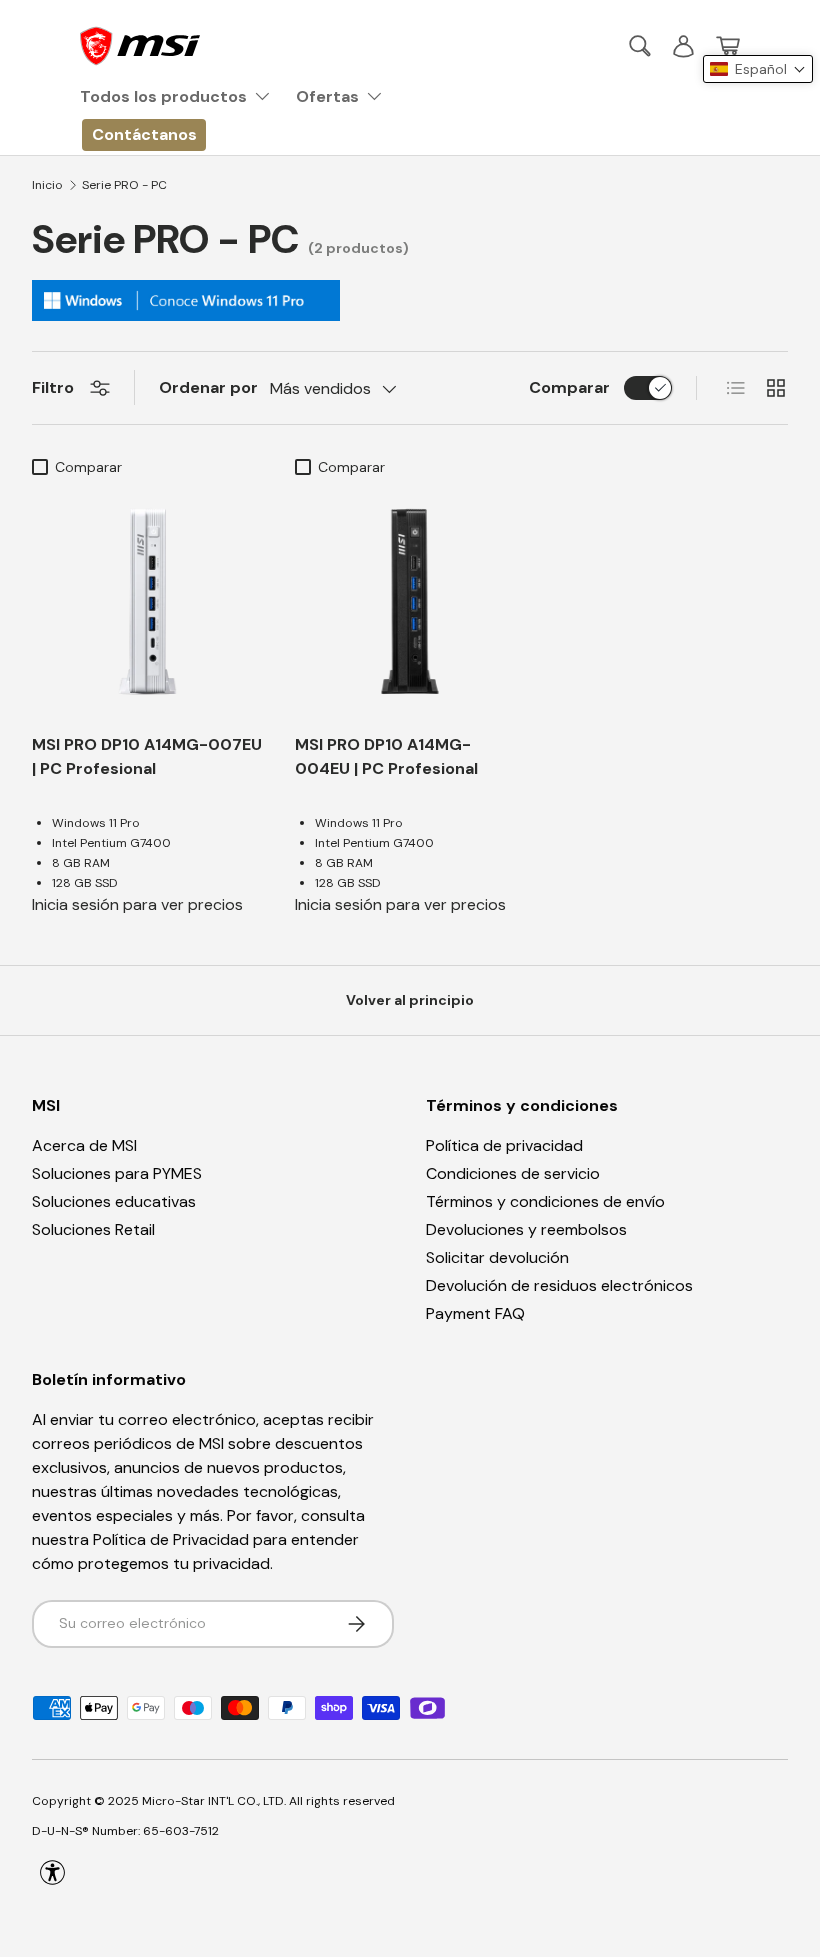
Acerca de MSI (84, 1145)
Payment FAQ (475, 1313)
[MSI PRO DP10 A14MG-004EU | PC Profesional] (410, 601)
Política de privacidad (504, 1145)
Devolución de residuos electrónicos (559, 1285)
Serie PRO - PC (124, 185)
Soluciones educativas (114, 1201)
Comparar (569, 387)
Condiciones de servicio (513, 1173)
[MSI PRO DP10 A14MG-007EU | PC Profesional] (147, 601)
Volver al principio (410, 1000)
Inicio (47, 185)
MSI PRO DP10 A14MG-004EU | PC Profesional (386, 756)
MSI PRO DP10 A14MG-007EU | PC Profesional (147, 756)
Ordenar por (208, 387)
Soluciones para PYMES (117, 1173)
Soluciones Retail (93, 1229)
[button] (728, 46)
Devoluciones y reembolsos (526, 1229)
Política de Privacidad (171, 1539)
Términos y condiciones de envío (545, 1201)
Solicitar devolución (497, 1257)
